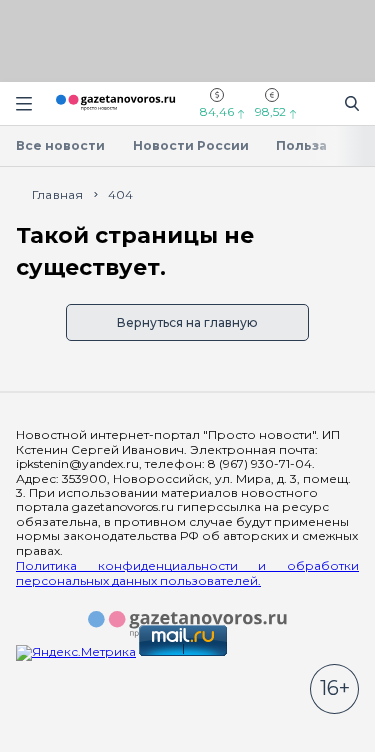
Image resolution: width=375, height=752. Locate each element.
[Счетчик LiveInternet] (60, 744)
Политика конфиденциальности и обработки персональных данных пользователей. (187, 573)
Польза (301, 145)
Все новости (60, 145)
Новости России (191, 145)
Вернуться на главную (187, 322)
